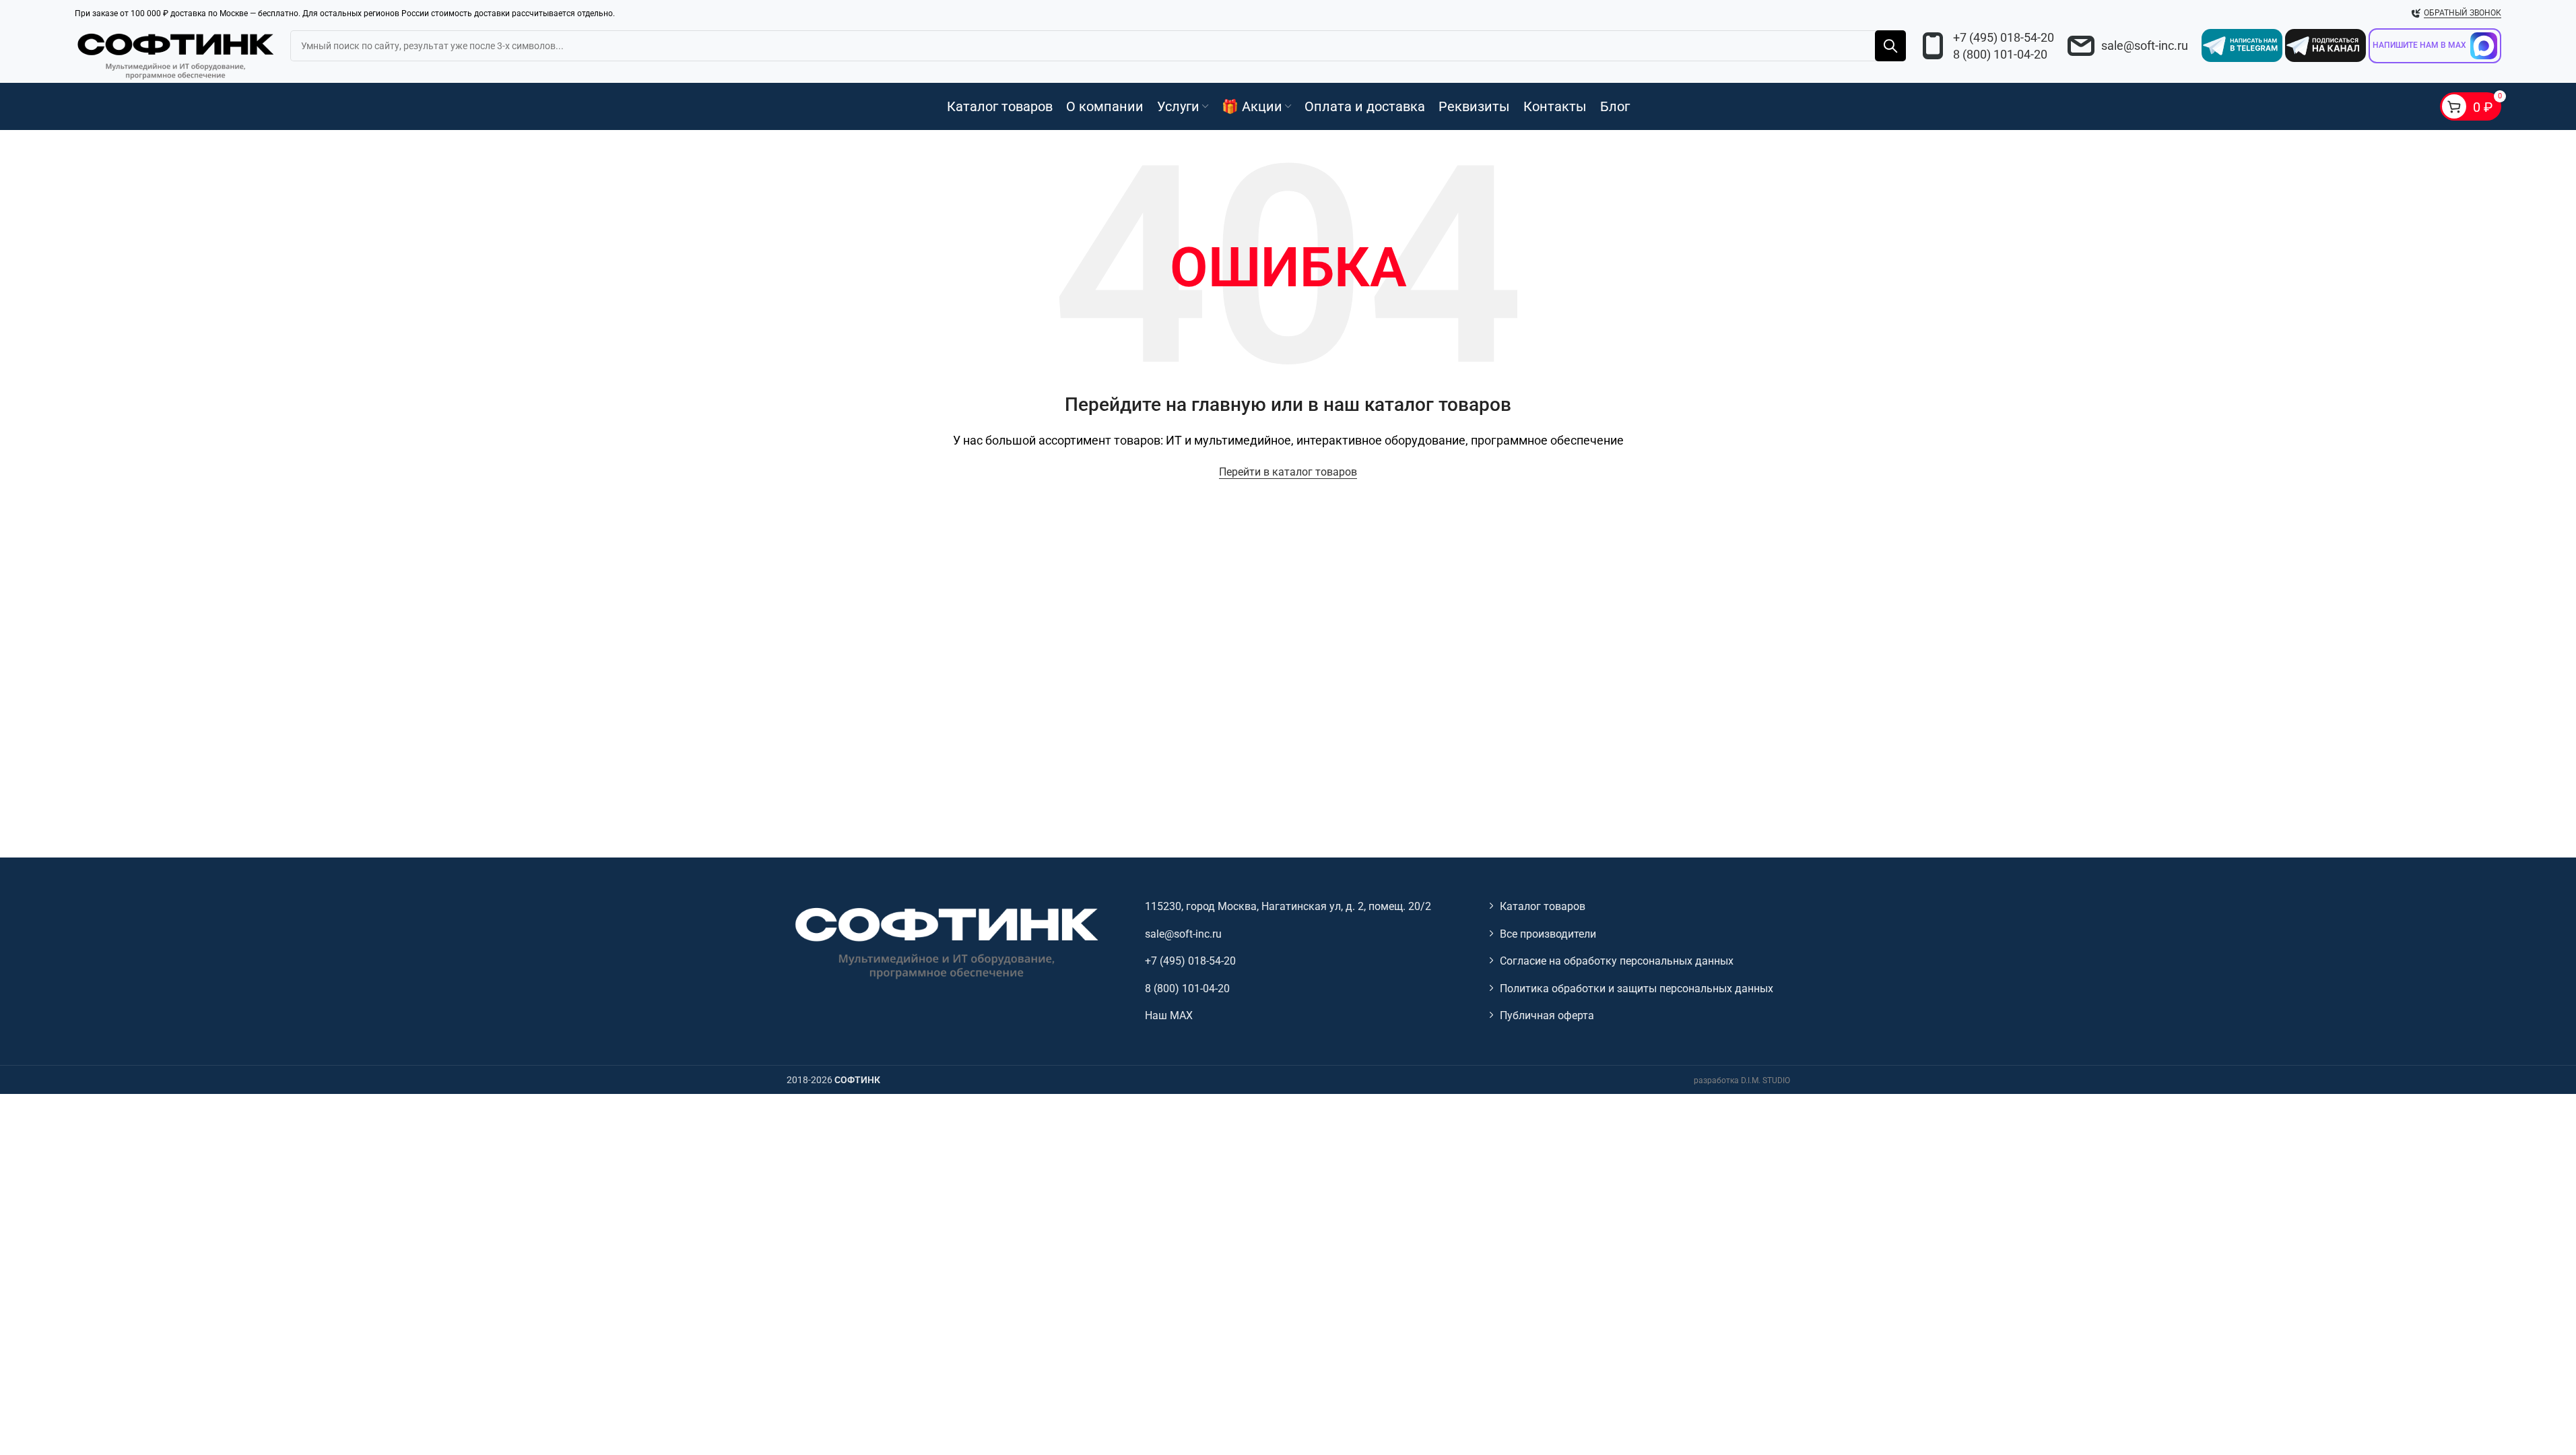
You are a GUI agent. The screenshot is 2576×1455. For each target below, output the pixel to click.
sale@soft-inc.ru (2145, 45)
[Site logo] (176, 54)
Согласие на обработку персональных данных (1617, 961)
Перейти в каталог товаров (1288, 472)
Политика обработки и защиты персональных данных (1637, 989)
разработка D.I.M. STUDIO (1742, 1080)
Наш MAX (1169, 1015)
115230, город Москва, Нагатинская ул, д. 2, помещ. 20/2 (1288, 906)
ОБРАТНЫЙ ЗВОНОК (2463, 13)
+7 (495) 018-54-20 (2004, 37)
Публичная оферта (1547, 1015)
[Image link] (945, 942)
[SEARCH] (1890, 46)
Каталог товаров (1543, 906)
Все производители (1548, 934)
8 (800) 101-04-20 (2000, 54)
